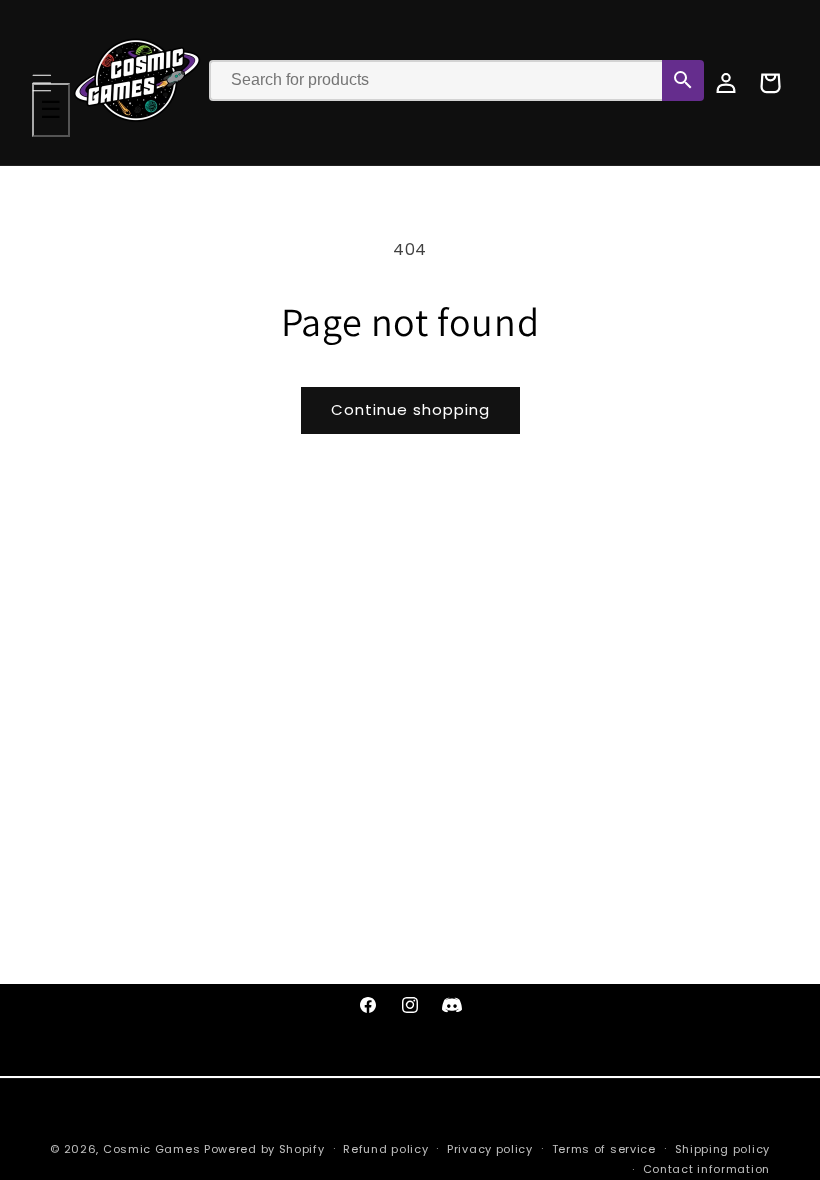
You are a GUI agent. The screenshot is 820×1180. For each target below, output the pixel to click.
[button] (42, 83)
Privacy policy (490, 1149)
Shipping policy (723, 1149)
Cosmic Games (151, 1149)
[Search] (683, 80)
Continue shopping (410, 409)
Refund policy (385, 1149)
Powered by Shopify (264, 1149)
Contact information (706, 1169)
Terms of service (604, 1149)
